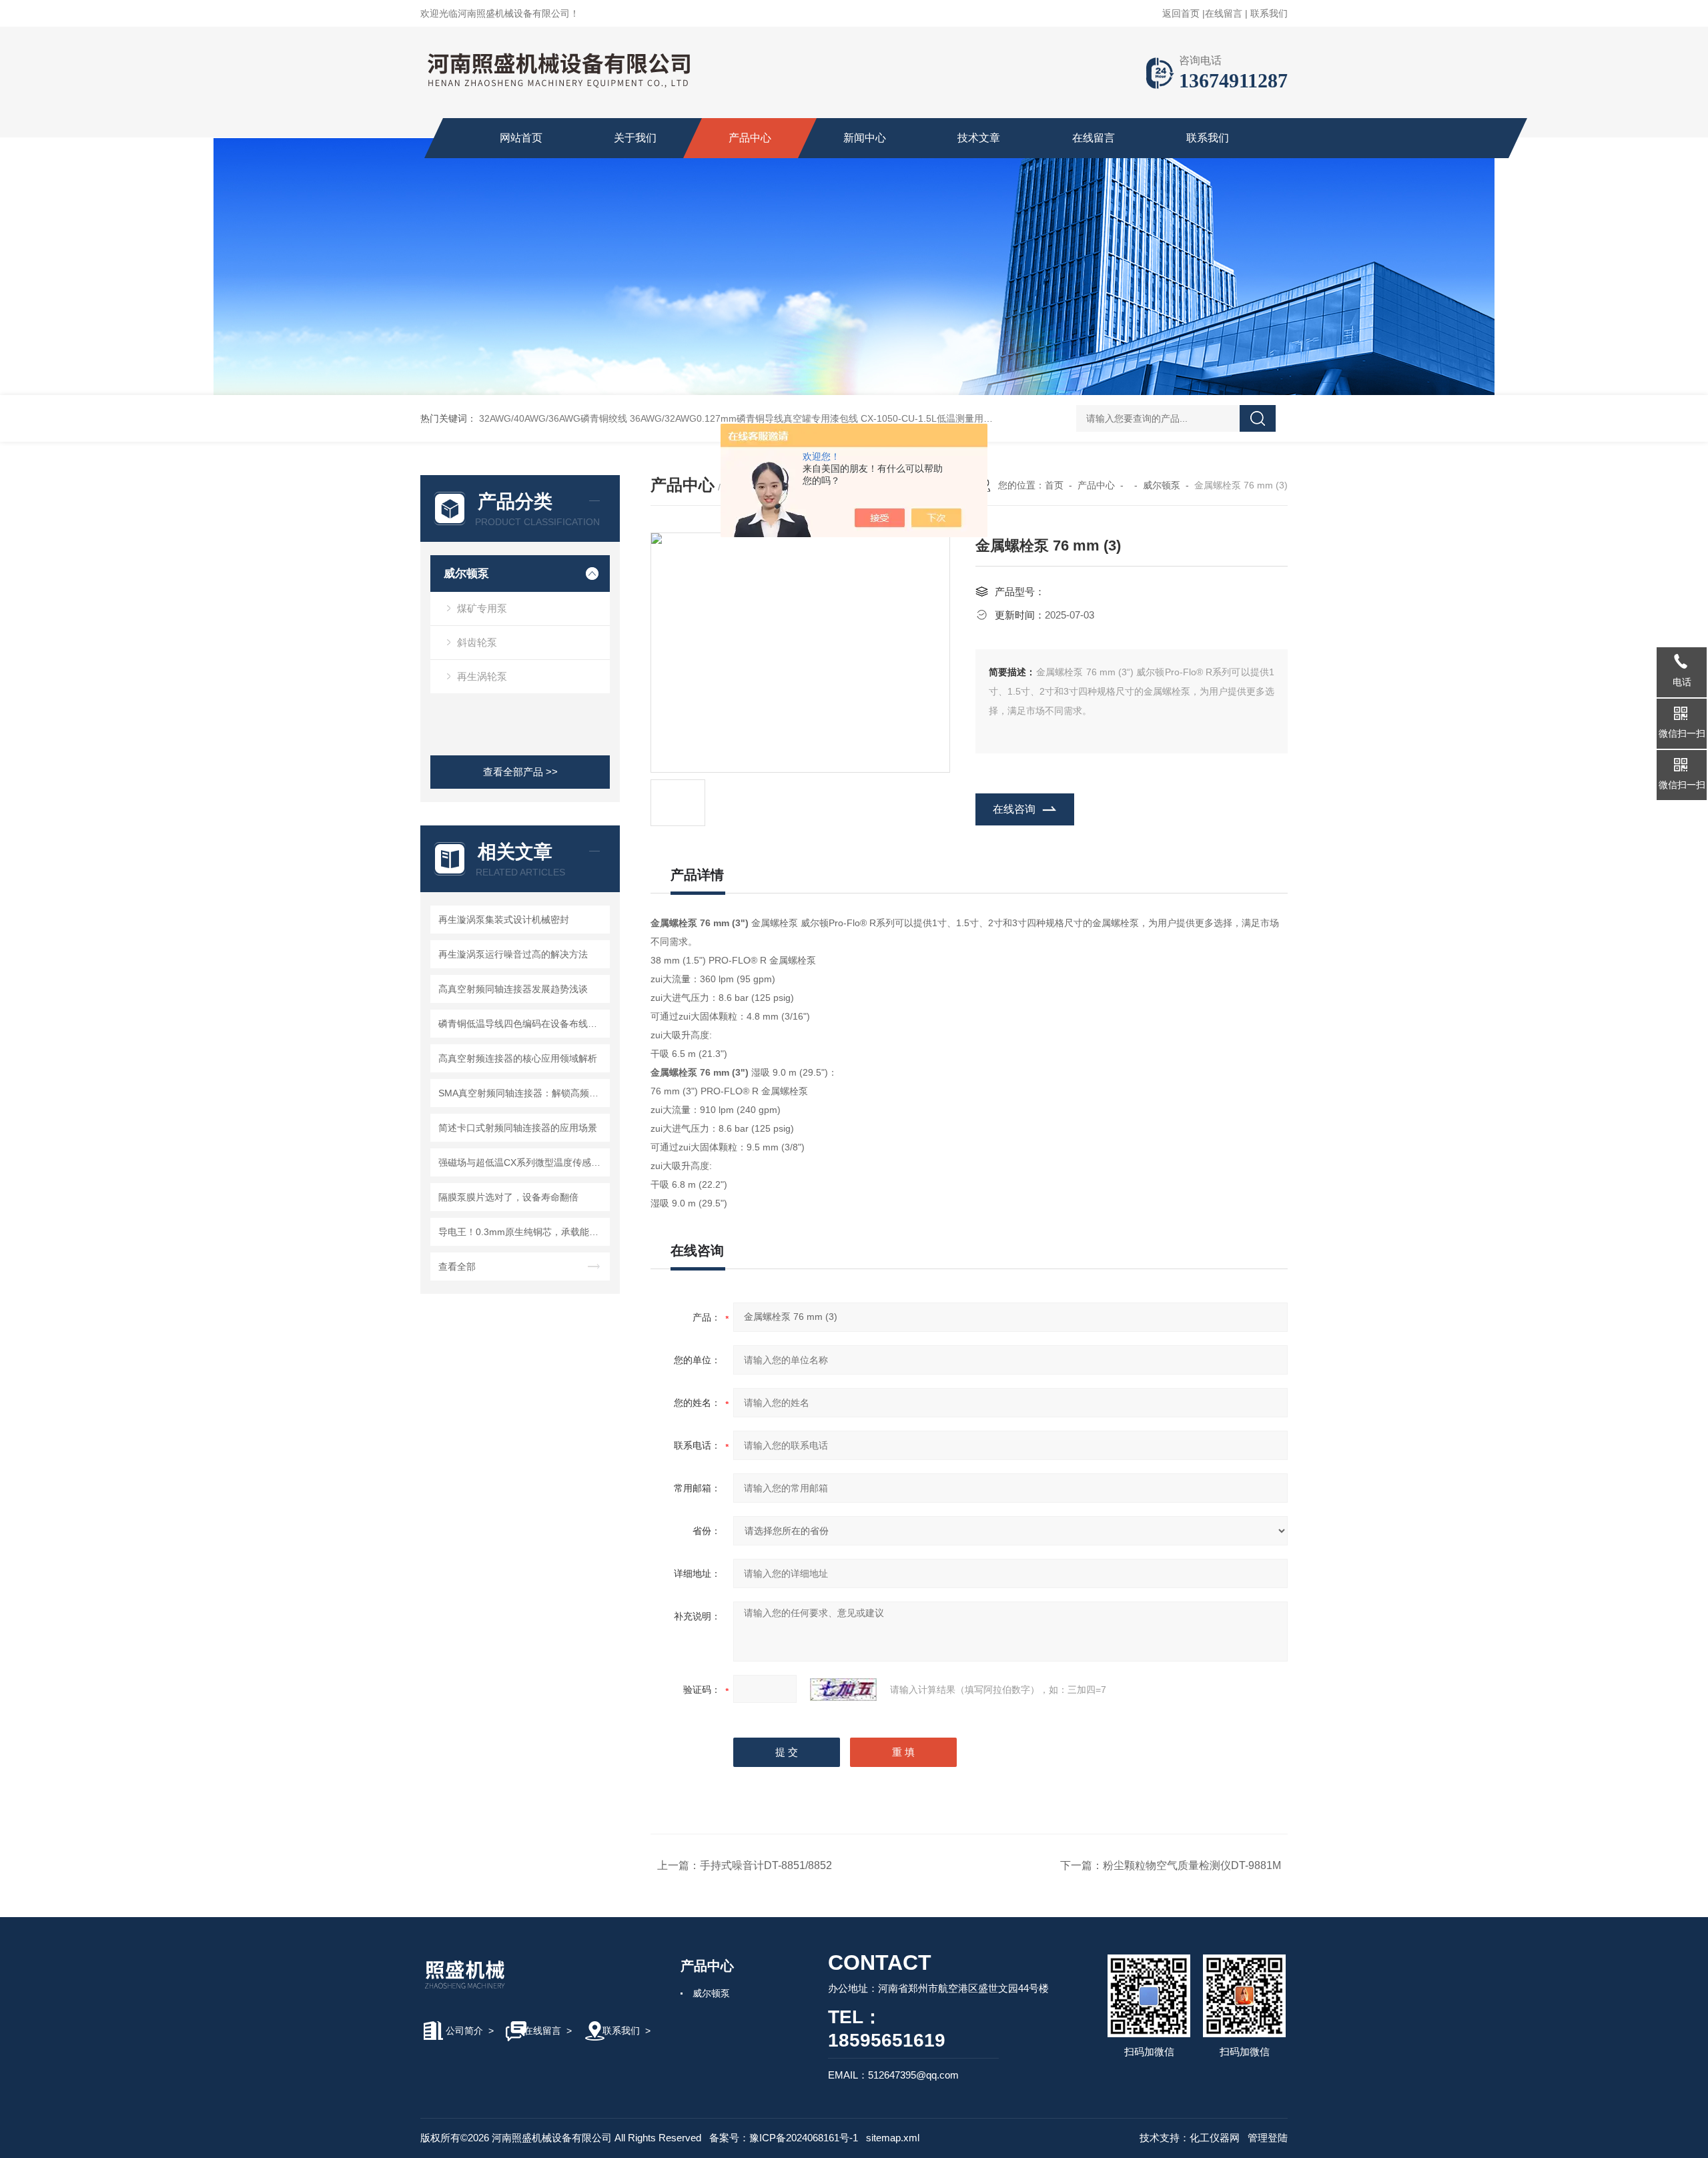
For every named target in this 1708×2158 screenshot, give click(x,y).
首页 (1054, 485)
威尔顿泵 (466, 574)
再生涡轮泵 (482, 676)
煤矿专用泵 (482, 608)
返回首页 (1181, 13)
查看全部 (457, 1267)
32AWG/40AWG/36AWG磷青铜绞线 (553, 418)
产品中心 (750, 138)
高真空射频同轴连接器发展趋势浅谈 (513, 989)
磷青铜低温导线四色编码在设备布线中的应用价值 (522, 1024)
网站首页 (521, 138)
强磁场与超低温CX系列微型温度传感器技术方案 (522, 1162)
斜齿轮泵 (477, 642)
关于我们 (635, 138)
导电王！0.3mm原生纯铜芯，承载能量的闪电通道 (522, 1232)
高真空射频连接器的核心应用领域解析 (518, 1058)
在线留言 (1224, 13)
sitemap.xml (893, 2138)
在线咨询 (1014, 809)
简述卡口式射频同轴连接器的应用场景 (518, 1128)
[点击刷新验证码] (843, 1690)
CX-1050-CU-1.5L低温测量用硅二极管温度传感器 (964, 418)
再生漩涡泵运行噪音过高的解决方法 (513, 954)
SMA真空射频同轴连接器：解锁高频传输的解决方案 (522, 1093)
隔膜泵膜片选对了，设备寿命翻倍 (508, 1197)
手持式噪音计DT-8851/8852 (766, 1865)
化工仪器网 (1215, 2138)
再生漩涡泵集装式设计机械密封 (504, 920)
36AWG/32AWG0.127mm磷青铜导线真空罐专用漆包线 (744, 418)
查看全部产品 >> (520, 772)
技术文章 (979, 138)
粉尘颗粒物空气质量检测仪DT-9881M (1192, 1865)
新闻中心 (865, 138)
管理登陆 (1268, 2138)
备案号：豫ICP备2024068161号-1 (784, 2138)
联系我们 (1269, 13)
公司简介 (464, 2031)
